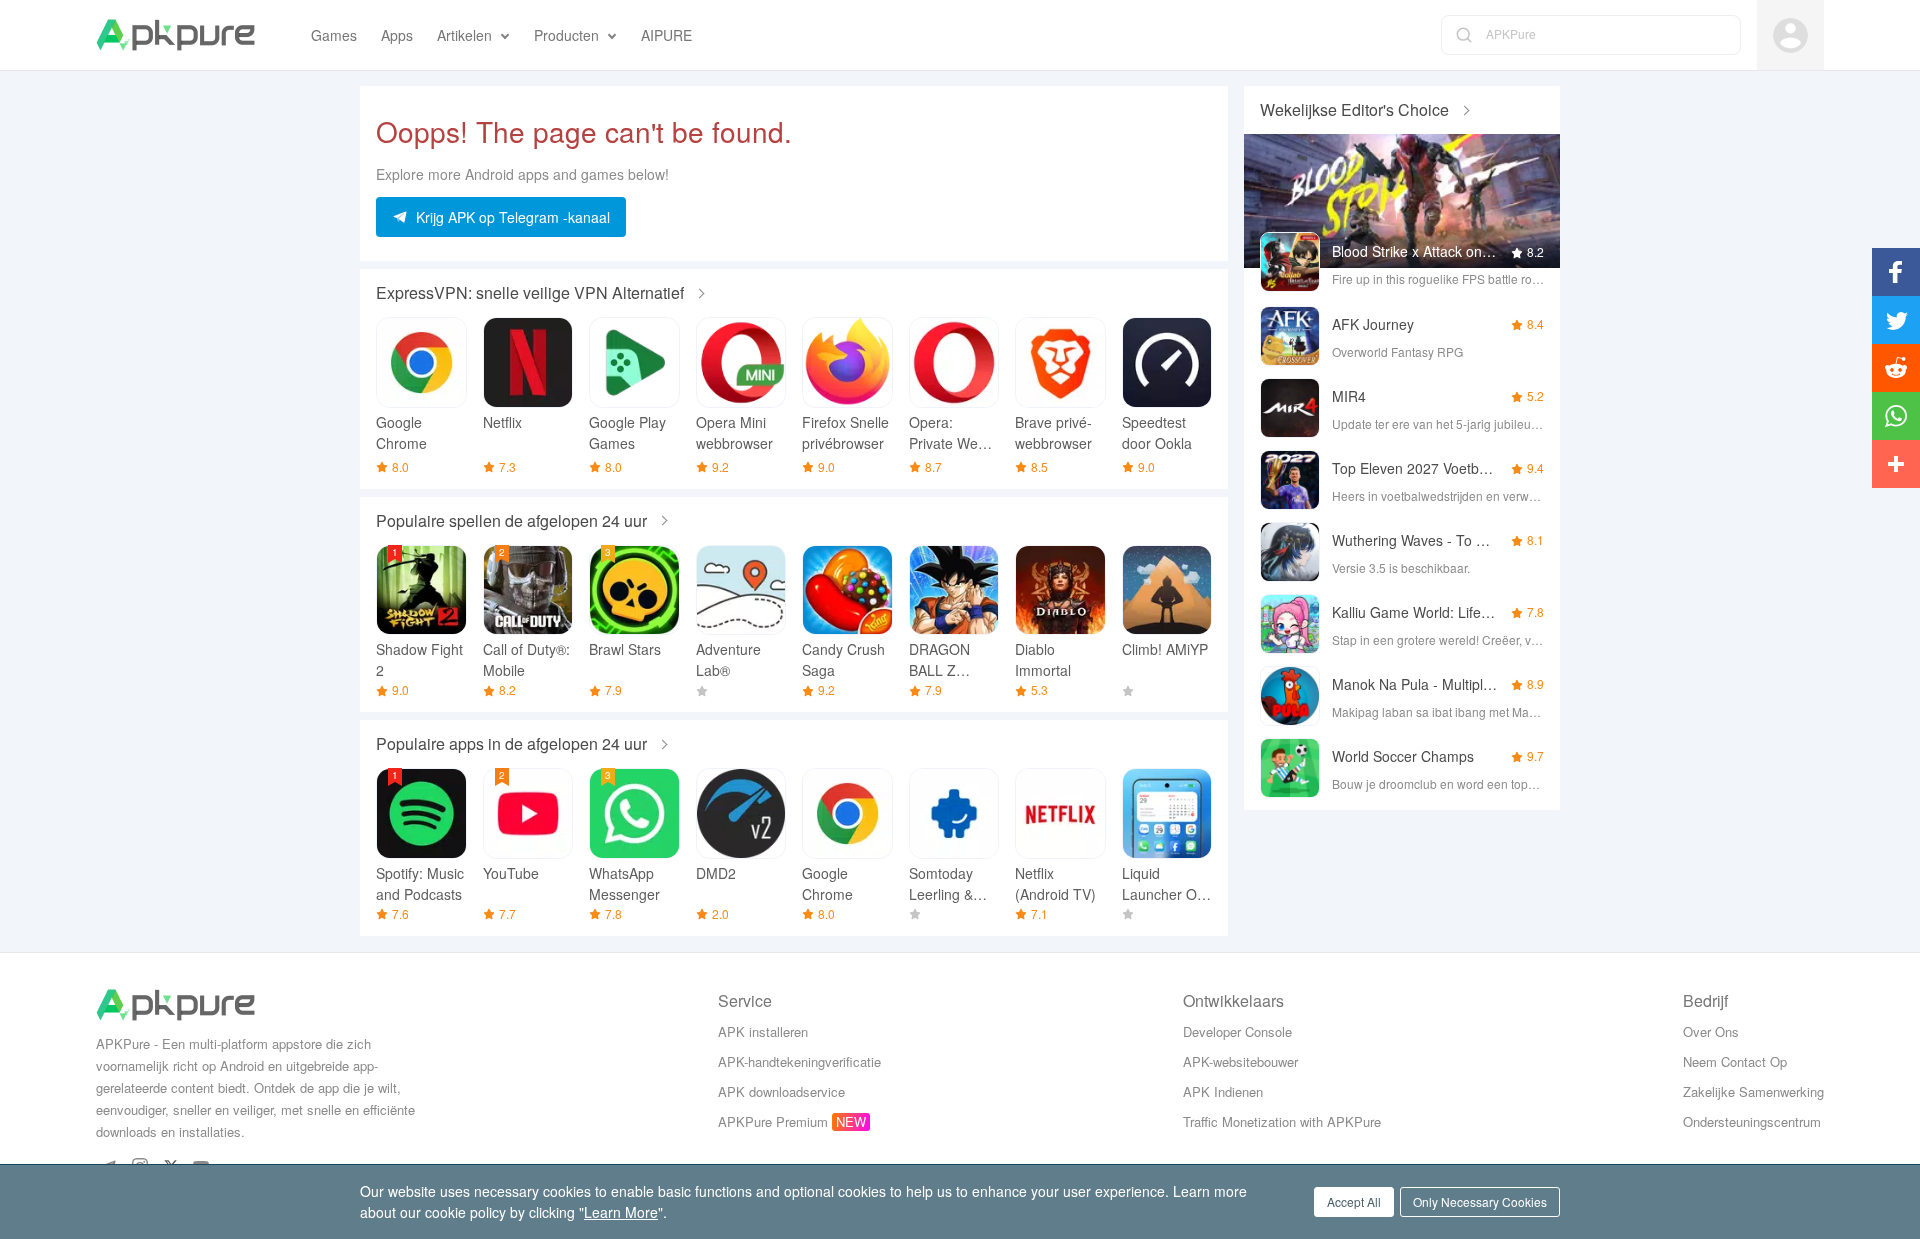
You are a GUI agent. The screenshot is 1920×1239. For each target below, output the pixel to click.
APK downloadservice (781, 1091)
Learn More (621, 1212)
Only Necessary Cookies (1480, 1201)
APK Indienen (1223, 1091)
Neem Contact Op (1735, 1061)
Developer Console (1237, 1031)
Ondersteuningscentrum (1752, 1121)
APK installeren (763, 1031)
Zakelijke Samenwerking (1753, 1091)
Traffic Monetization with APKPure (1282, 1121)
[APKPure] (175, 35)
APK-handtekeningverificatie (799, 1061)
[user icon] (1790, 35)
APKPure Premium (773, 1121)
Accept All (1354, 1201)
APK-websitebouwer (1240, 1061)
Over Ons (1711, 1031)
